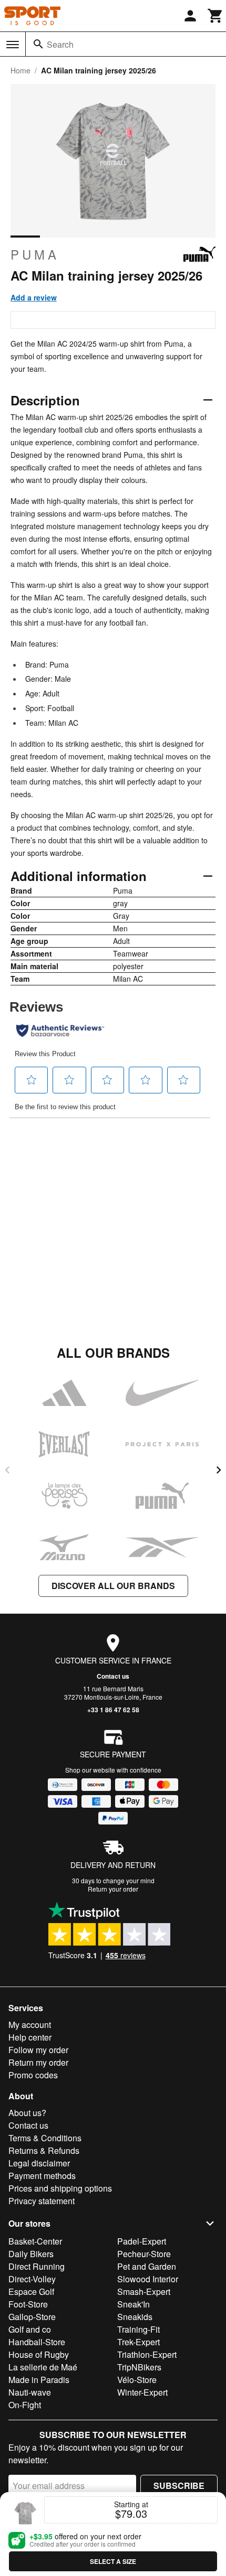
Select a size (113, 2561)
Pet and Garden (147, 2266)
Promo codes (33, 2075)
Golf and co (30, 2329)
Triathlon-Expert (147, 2354)
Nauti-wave (30, 2392)
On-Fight (25, 2405)
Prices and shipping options (60, 2188)
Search (60, 44)
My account (30, 2025)
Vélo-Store (137, 2380)
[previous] (7, 1470)
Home (20, 70)
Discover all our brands (113, 1586)
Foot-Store (28, 2304)
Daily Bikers (31, 2254)
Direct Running (37, 2266)
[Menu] (13, 45)
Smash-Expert (144, 2291)
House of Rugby (39, 2354)
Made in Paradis (39, 2380)
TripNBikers (139, 2367)
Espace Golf (31, 2291)
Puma (35, 254)
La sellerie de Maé (43, 2367)
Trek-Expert (138, 2342)
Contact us (113, 1676)
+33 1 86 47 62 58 (113, 1710)
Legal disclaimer (39, 2163)
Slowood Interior (148, 2279)
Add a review (34, 297)
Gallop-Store (32, 2317)
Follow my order (38, 2050)
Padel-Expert (142, 2241)
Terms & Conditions (45, 2138)
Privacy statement (42, 2201)
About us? (27, 2113)
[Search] (38, 44)
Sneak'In (133, 2304)
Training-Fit (138, 2329)
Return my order (38, 2062)
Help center (30, 2037)
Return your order (113, 1889)
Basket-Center (35, 2241)
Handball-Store (37, 2342)
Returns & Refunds (44, 2150)
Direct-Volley (32, 2279)
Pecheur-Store (144, 2254)
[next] (219, 1470)
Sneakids (135, 2317)
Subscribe (179, 2486)
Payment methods (42, 2176)
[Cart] (215, 16)
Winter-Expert (142, 2392)
